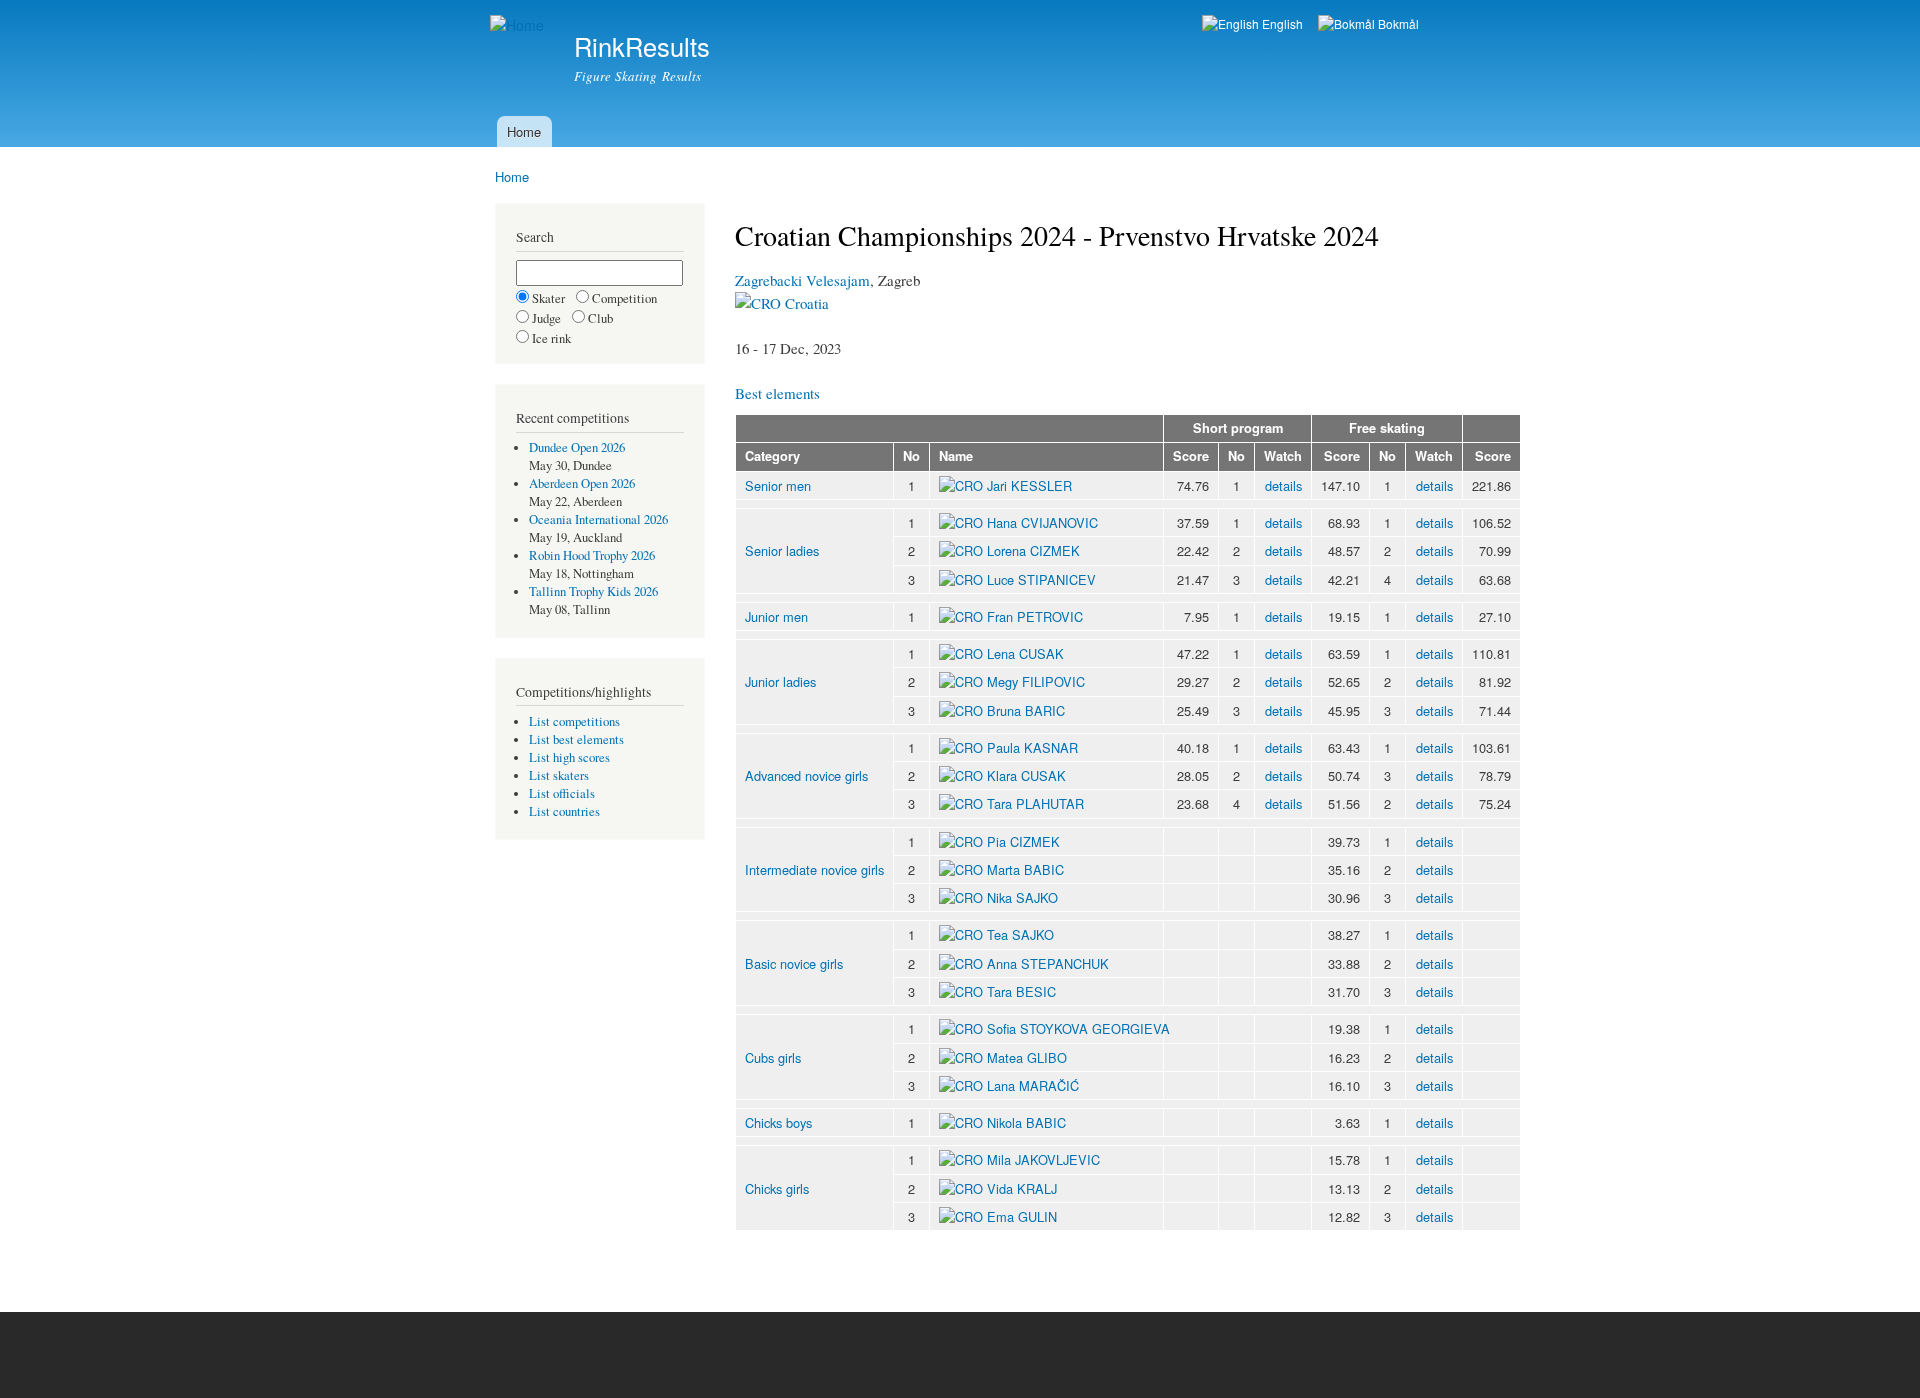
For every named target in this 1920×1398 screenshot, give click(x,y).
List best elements (576, 739)
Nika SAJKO (1022, 897)
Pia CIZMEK (1023, 841)
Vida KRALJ (1022, 1188)
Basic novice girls (794, 963)
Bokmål (1397, 23)
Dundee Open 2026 (577, 447)
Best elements (777, 393)
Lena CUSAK (1025, 653)
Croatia (805, 303)
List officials (562, 793)
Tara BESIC (1021, 991)
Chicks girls (777, 1188)
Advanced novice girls (806, 775)
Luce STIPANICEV (1041, 579)
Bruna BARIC (1026, 710)
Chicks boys (778, 1122)
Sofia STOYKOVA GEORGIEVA (1078, 1028)
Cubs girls (773, 1057)
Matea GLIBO (1027, 1057)
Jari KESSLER (1029, 485)
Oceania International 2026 (598, 519)
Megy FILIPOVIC (1036, 681)
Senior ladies (782, 550)
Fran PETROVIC (1035, 616)
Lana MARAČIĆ (1033, 1085)
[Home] (519, 25)
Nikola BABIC (1026, 1122)
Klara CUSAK (1026, 775)
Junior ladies (780, 681)
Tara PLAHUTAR (1035, 803)
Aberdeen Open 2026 (582, 483)
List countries (564, 811)
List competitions (574, 721)
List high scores (569, 757)
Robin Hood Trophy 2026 (592, 555)
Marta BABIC (1025, 869)
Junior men (776, 616)
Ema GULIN (1022, 1216)
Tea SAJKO (1020, 934)
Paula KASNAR (1032, 747)
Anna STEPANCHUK (1048, 963)
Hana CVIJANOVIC (1042, 522)
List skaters (559, 775)
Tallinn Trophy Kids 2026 (593, 591)
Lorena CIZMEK (1033, 550)
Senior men (778, 485)
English (1281, 23)
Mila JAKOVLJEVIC (1043, 1159)
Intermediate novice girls (814, 869)
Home (524, 131)
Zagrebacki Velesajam (802, 280)
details (1283, 485)
